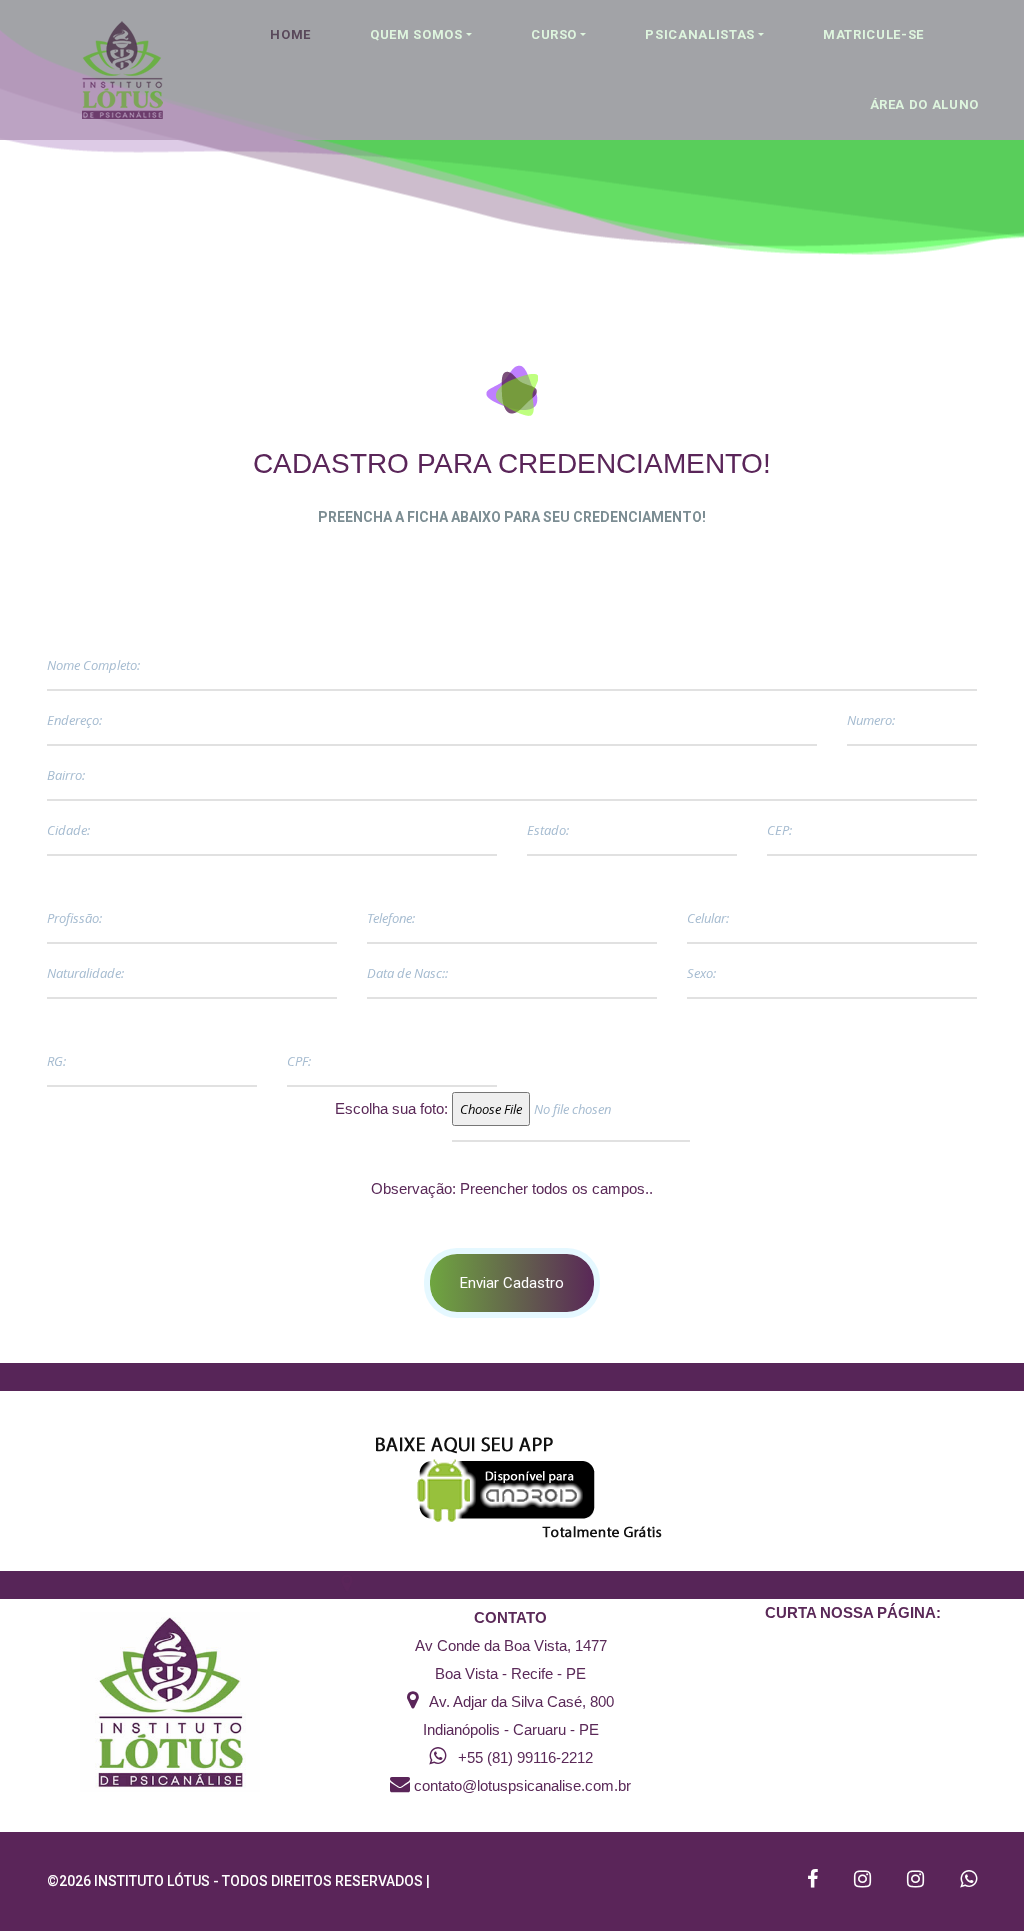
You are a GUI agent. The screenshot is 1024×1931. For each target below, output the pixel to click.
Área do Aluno (924, 104)
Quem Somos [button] (416, 34)
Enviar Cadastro (512, 1283)
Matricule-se (873, 34)
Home (290, 34)
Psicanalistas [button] (699, 34)
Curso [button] (554, 34)
